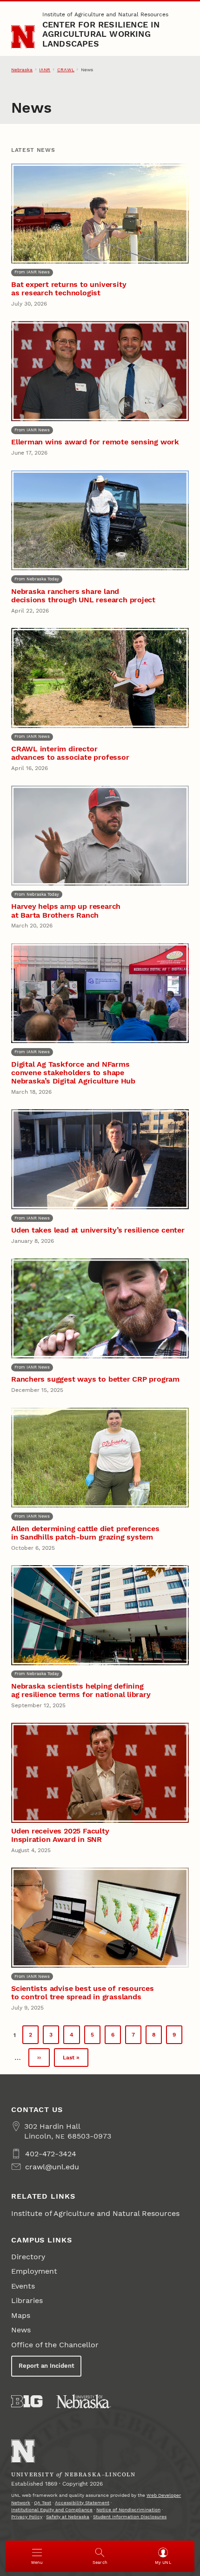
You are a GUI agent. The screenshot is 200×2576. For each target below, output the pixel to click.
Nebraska (22, 70)
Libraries (27, 2300)
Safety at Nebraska (68, 2517)
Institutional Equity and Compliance (52, 2510)
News (21, 2330)
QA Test (43, 2503)
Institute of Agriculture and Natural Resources (105, 14)
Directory (28, 2257)
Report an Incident (47, 2366)
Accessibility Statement (82, 2503)
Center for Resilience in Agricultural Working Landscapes (101, 34)
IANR (45, 70)
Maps (21, 2315)
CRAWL (66, 70)
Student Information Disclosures (130, 2517)
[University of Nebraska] (84, 2401)
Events (23, 2286)
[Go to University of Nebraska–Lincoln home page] (23, 37)
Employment (34, 2271)
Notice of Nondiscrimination (128, 2510)
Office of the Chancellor (55, 2345)
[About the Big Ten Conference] (27, 2401)
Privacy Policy (27, 2517)
